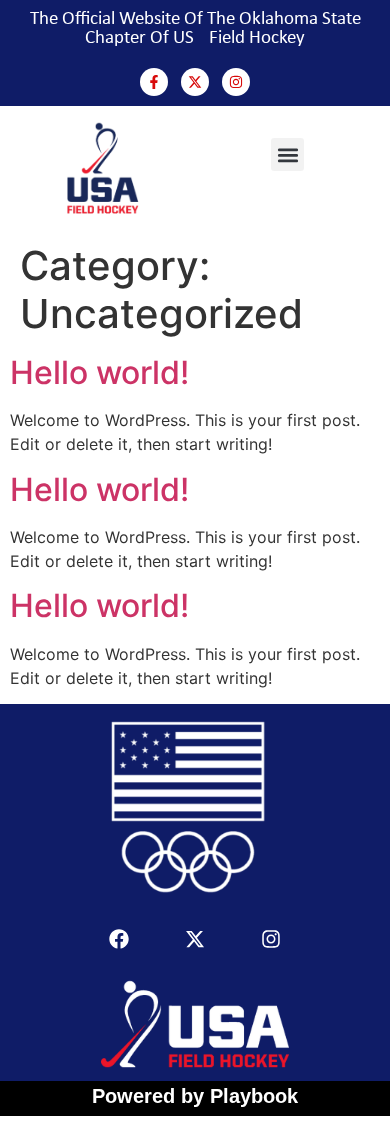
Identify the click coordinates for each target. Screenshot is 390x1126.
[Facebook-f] (154, 82)
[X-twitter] (195, 82)
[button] (287, 154)
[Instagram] (236, 82)
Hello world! (99, 372)
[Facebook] (119, 939)
